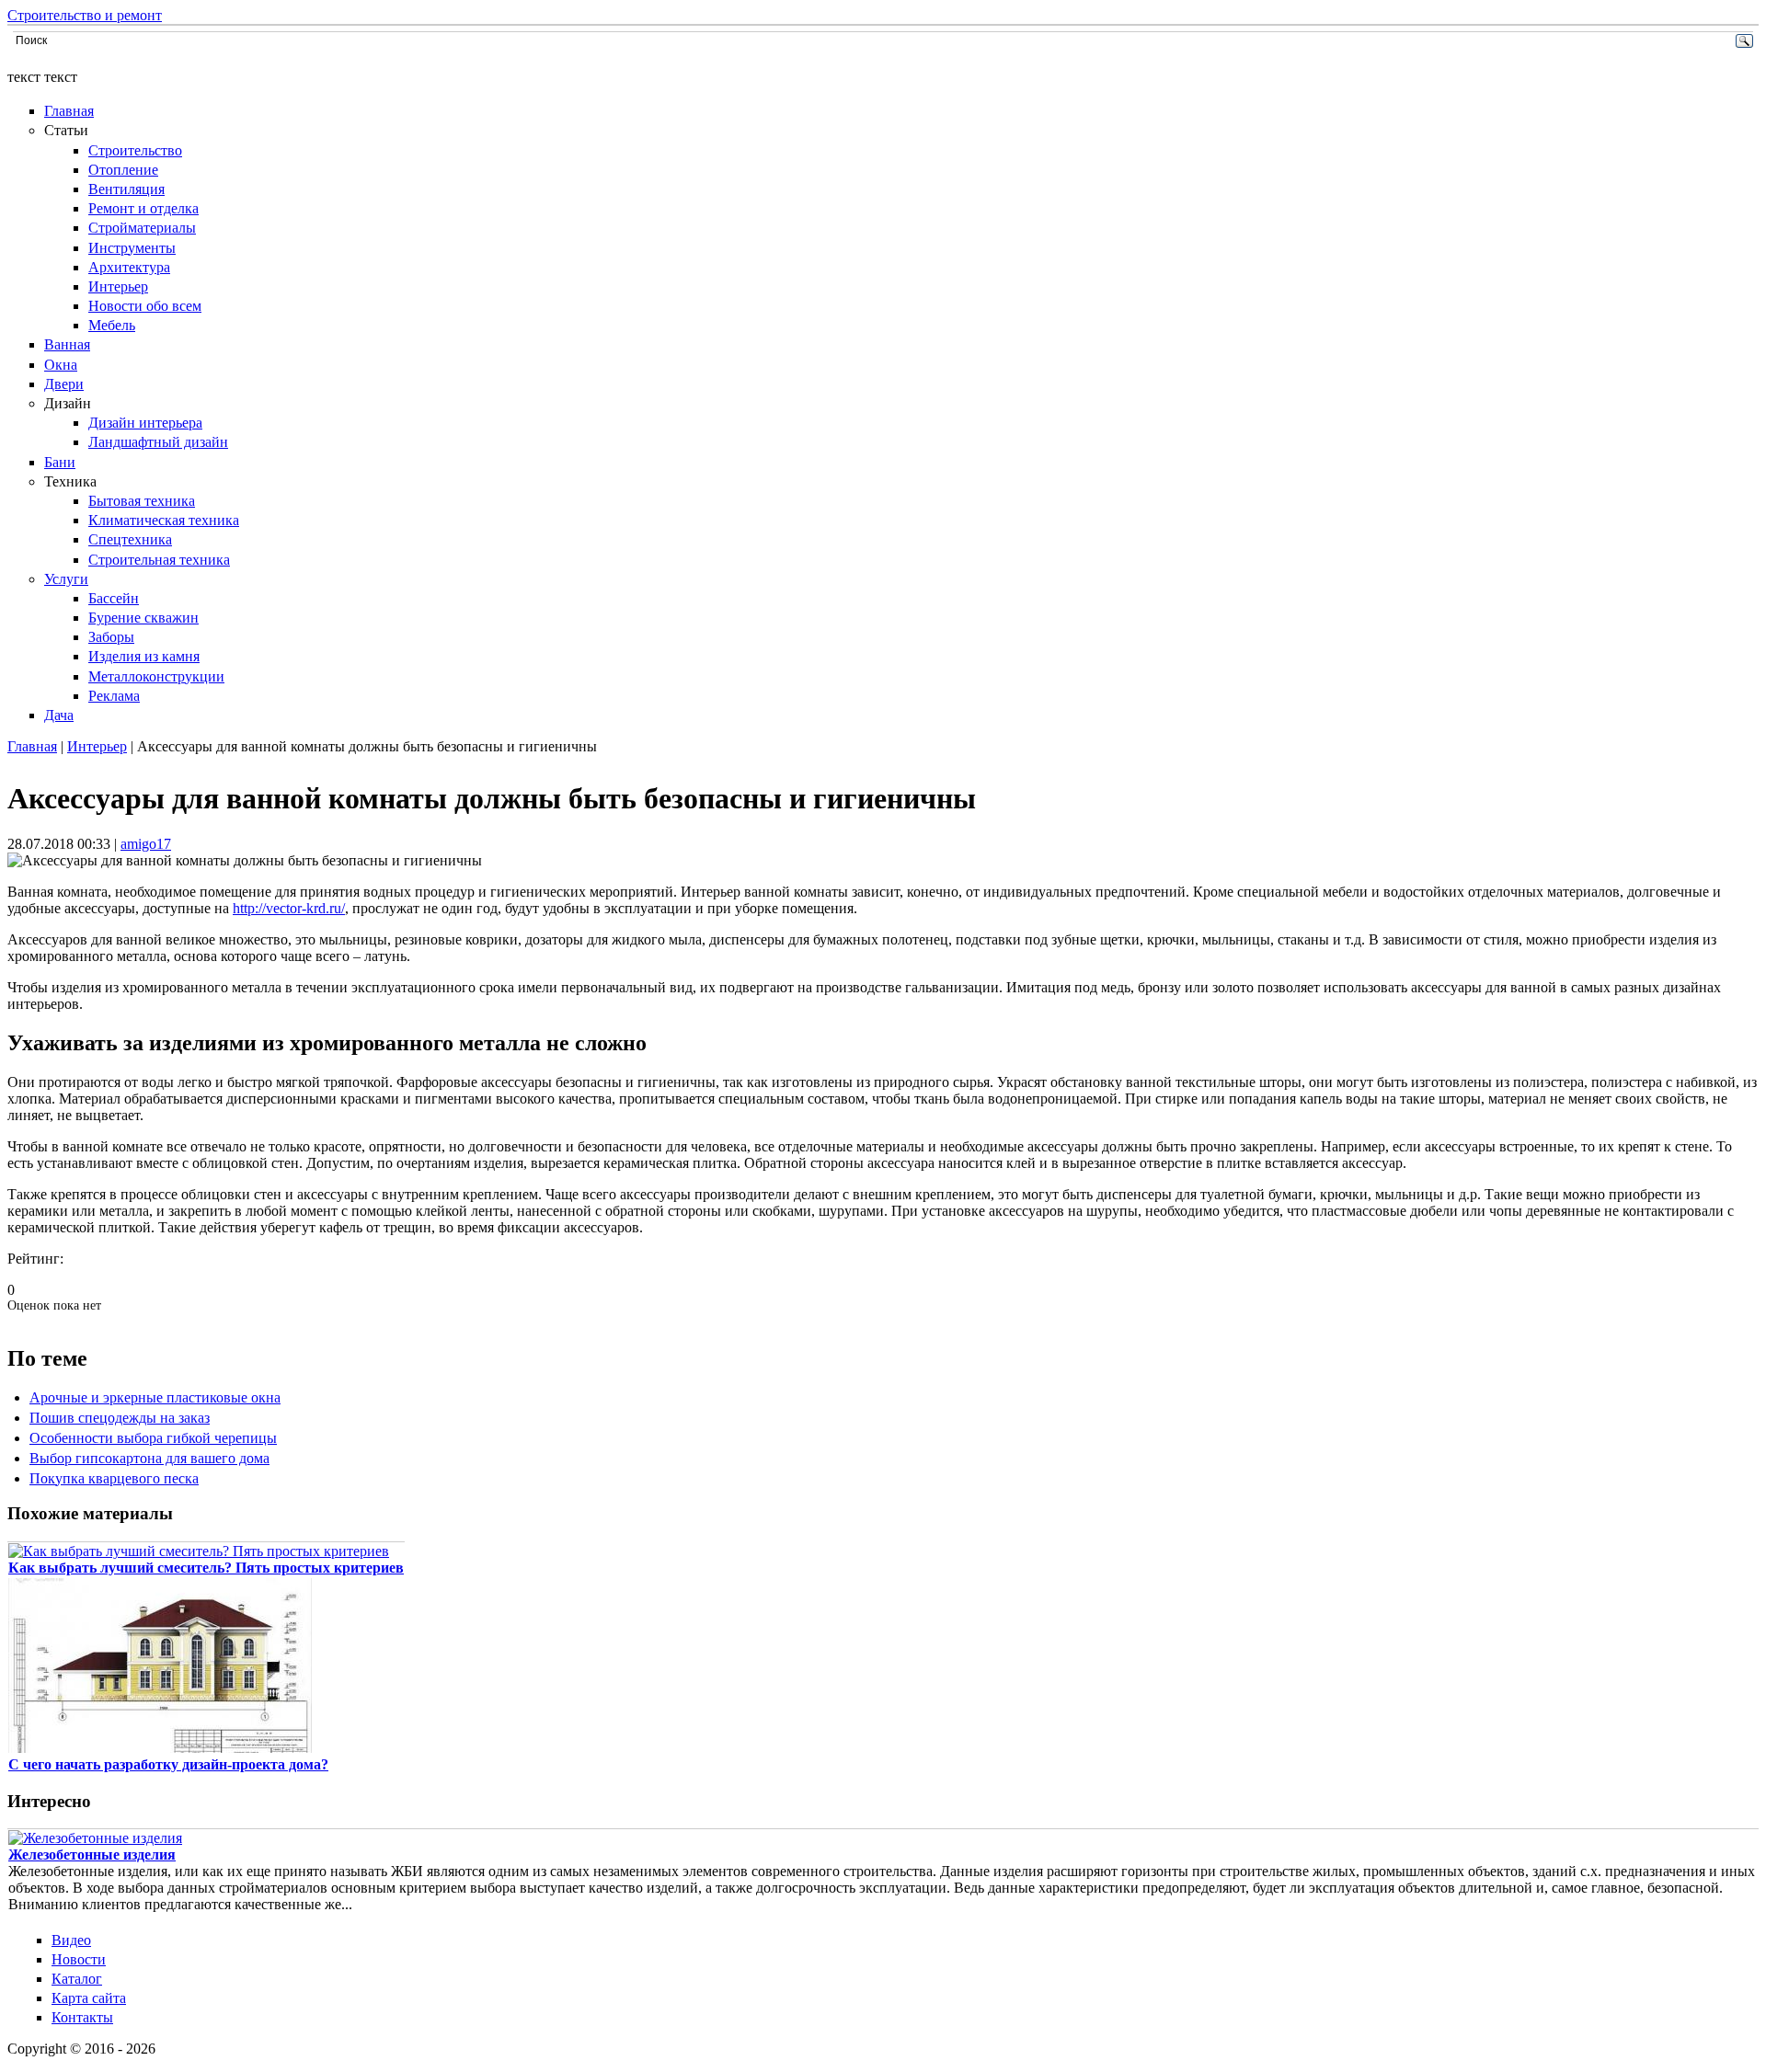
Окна (61, 365)
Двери (64, 384)
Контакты (82, 2017)
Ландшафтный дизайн (158, 442)
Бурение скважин (143, 618)
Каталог (77, 1979)
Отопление (123, 170)
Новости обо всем (145, 306)
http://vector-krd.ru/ (289, 908)
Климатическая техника (164, 520)
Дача (59, 715)
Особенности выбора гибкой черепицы (153, 1438)
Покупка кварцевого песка (114, 1478)
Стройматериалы (142, 228)
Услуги (66, 579)
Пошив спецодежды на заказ (120, 1418)
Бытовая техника (142, 501)
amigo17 (146, 844)
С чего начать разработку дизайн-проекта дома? (168, 1764)
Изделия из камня (144, 656)
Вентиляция (126, 189)
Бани (60, 462)
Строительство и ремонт (85, 15)
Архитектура (129, 267)
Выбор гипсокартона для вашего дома (149, 1458)
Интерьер (118, 286)
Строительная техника (159, 560)
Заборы (111, 637)
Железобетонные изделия (92, 1854)
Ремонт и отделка (143, 208)
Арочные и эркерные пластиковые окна (155, 1397)
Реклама (114, 696)
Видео (71, 1940)
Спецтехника (130, 539)
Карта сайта (89, 1998)
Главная (69, 111)
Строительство (135, 150)
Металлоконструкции (156, 676)
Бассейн (114, 598)
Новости (79, 1959)
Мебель (112, 325)
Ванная (67, 344)
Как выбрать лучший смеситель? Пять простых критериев (206, 1568)
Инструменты (132, 248)
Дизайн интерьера (145, 423)
